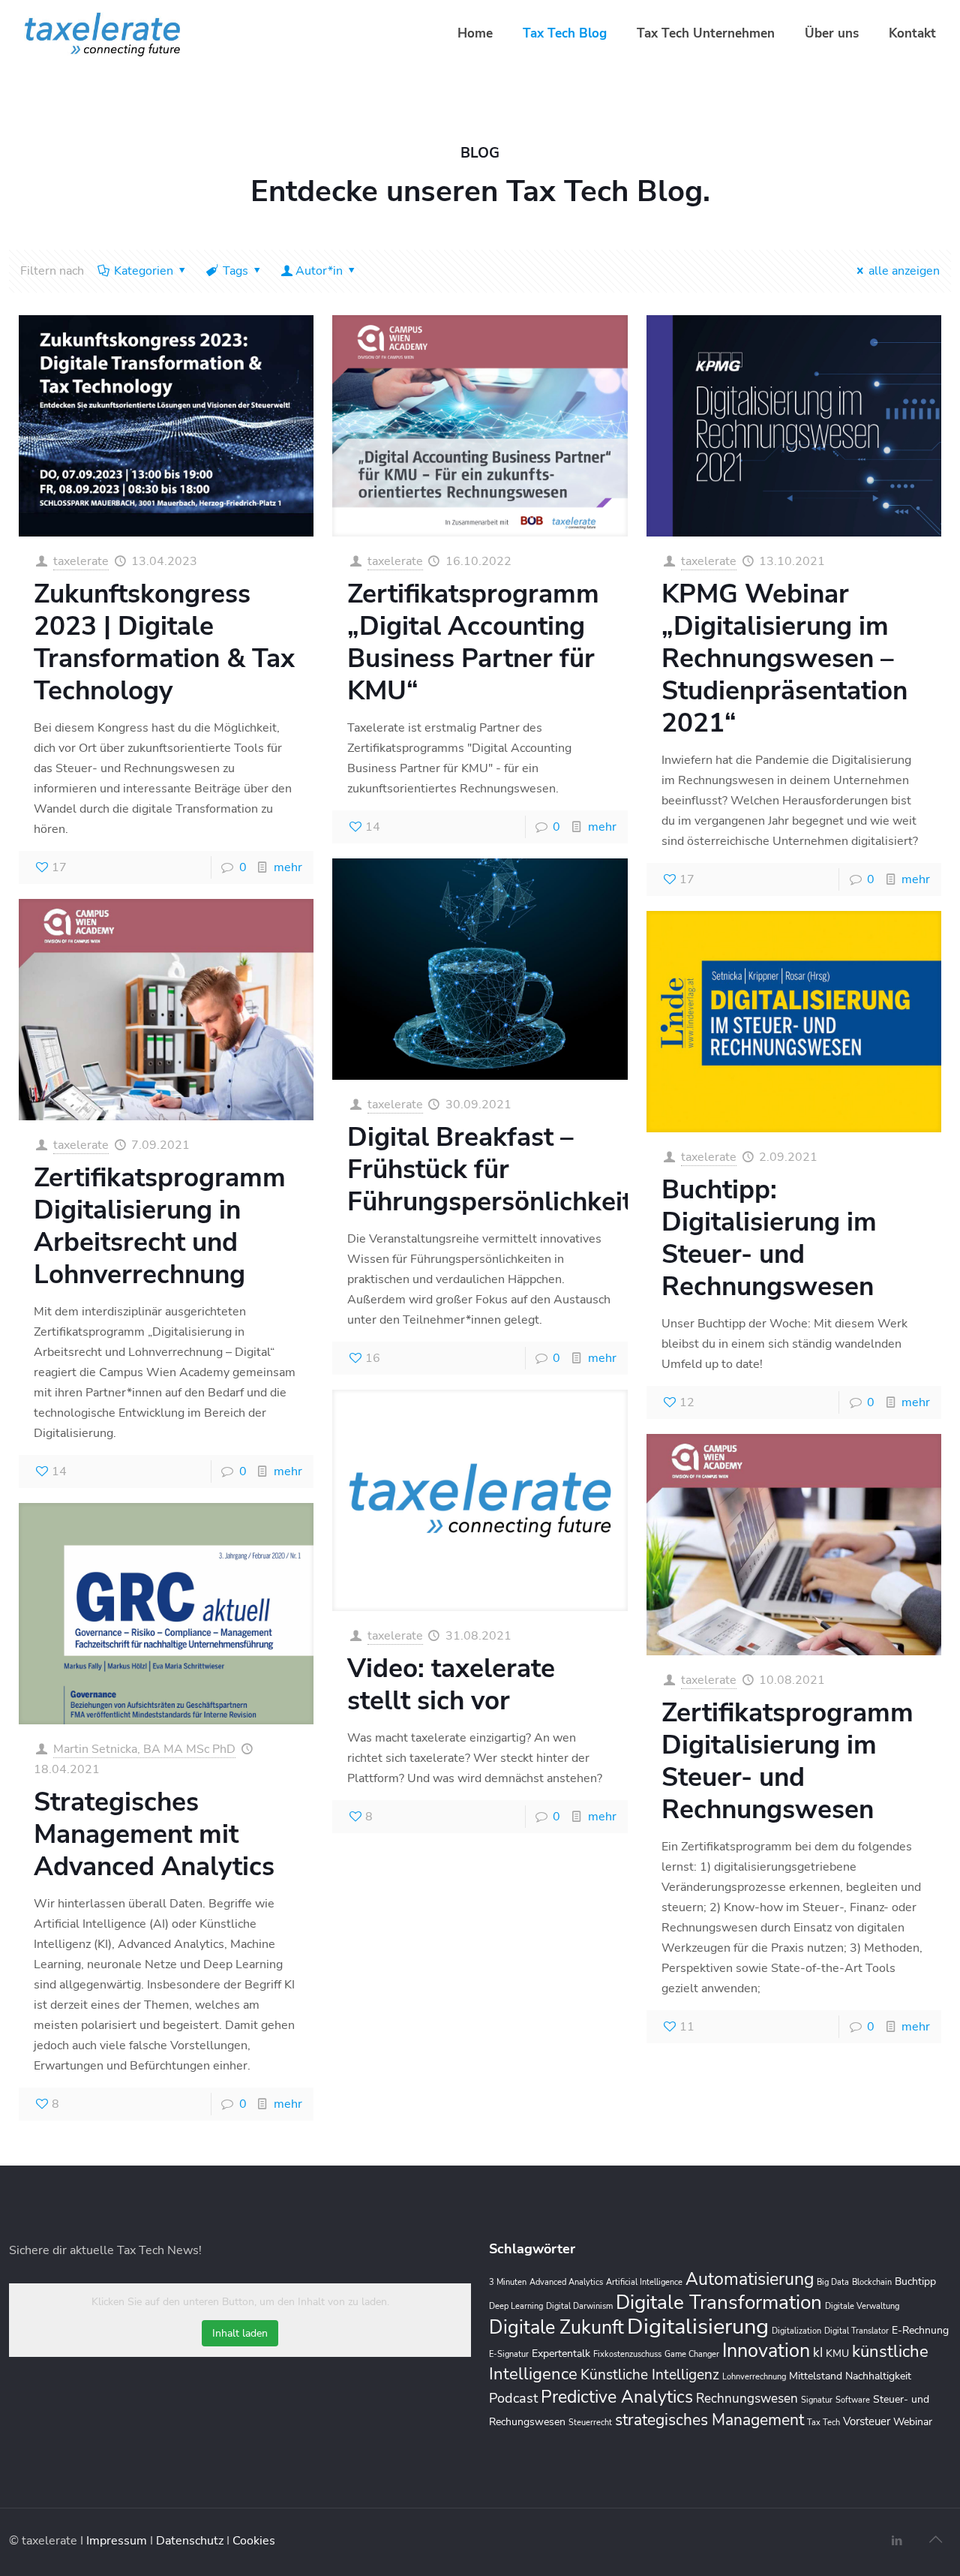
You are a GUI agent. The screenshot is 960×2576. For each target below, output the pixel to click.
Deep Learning (516, 2306)
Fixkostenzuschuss (627, 2354)
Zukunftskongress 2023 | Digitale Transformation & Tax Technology (164, 642)
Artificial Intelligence (644, 2282)
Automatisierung (750, 2279)
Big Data (833, 2282)
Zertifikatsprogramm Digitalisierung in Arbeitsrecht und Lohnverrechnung (160, 1226)
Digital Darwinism (579, 2306)
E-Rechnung (920, 2330)
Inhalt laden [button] (240, 2333)
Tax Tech (823, 2423)
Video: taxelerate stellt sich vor (451, 1685)
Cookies (254, 2541)
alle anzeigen (904, 271)
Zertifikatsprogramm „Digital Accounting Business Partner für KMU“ (473, 642)
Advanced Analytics (566, 2282)
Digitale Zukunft (556, 2328)
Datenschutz (191, 2541)
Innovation (766, 2351)
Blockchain (872, 2282)
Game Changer (692, 2354)
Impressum (118, 2541)
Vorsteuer (867, 2421)
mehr (288, 867)
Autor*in (319, 271)
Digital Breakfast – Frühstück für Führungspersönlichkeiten (504, 1169)
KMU (837, 2354)
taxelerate (81, 561)
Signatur (817, 2400)
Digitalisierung (698, 2326)
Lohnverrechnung (754, 2377)
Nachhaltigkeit (878, 2376)
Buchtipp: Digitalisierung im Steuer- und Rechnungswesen (769, 1238)
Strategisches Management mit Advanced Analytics (154, 1834)
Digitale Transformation (719, 2302)
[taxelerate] (102, 34)
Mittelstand (816, 2376)
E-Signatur (509, 2354)
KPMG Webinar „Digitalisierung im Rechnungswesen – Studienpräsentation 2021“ (784, 658)
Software (853, 2400)
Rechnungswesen (747, 2399)
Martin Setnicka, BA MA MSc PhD (144, 1749)
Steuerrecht (590, 2423)
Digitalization (796, 2331)
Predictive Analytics (617, 2397)
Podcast (513, 2398)
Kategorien (144, 271)
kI (818, 2353)
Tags (235, 271)
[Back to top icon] (935, 2540)
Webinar (913, 2422)
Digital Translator (856, 2331)
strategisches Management (709, 2420)
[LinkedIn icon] (897, 2541)
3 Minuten (508, 2282)
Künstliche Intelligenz (650, 2375)
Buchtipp (915, 2281)
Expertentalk (561, 2354)
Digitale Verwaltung (862, 2306)
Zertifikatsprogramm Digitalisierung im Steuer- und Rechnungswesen (787, 1761)
